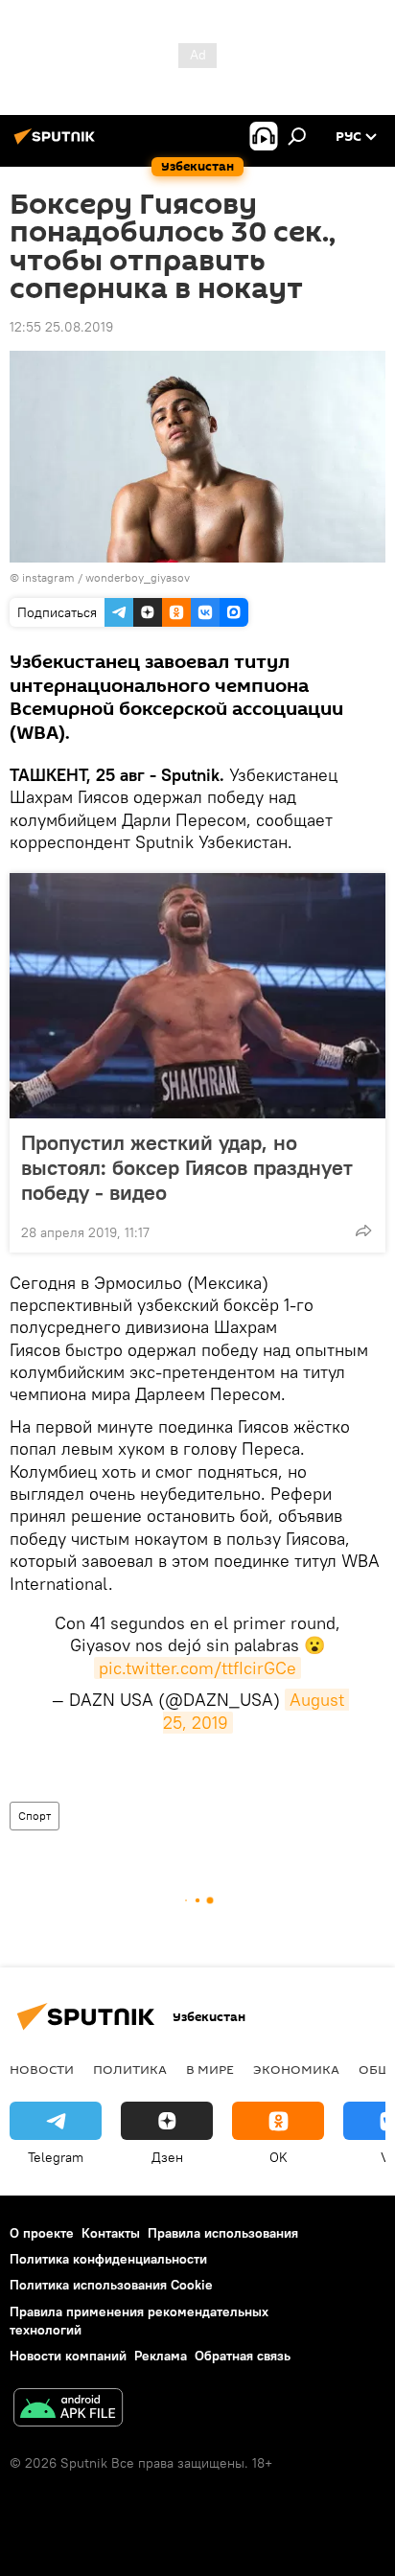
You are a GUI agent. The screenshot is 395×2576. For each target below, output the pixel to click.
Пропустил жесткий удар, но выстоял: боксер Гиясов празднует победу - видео (187, 1167)
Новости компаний (68, 2356)
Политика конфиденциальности (108, 2259)
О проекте (42, 2233)
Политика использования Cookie (111, 2285)
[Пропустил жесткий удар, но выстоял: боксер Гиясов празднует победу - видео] (197, 996)
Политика (130, 2069)
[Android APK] (68, 2410)
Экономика (296, 2069)
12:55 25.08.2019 (61, 327)
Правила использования (223, 2233)
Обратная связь (243, 2356)
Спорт (35, 1816)
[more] (363, 1230)
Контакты (111, 2233)
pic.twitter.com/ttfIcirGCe (197, 1668)
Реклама (161, 2356)
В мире (210, 2069)
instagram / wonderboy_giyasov (106, 577)
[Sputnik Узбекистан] (58, 144)
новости (42, 2069)
